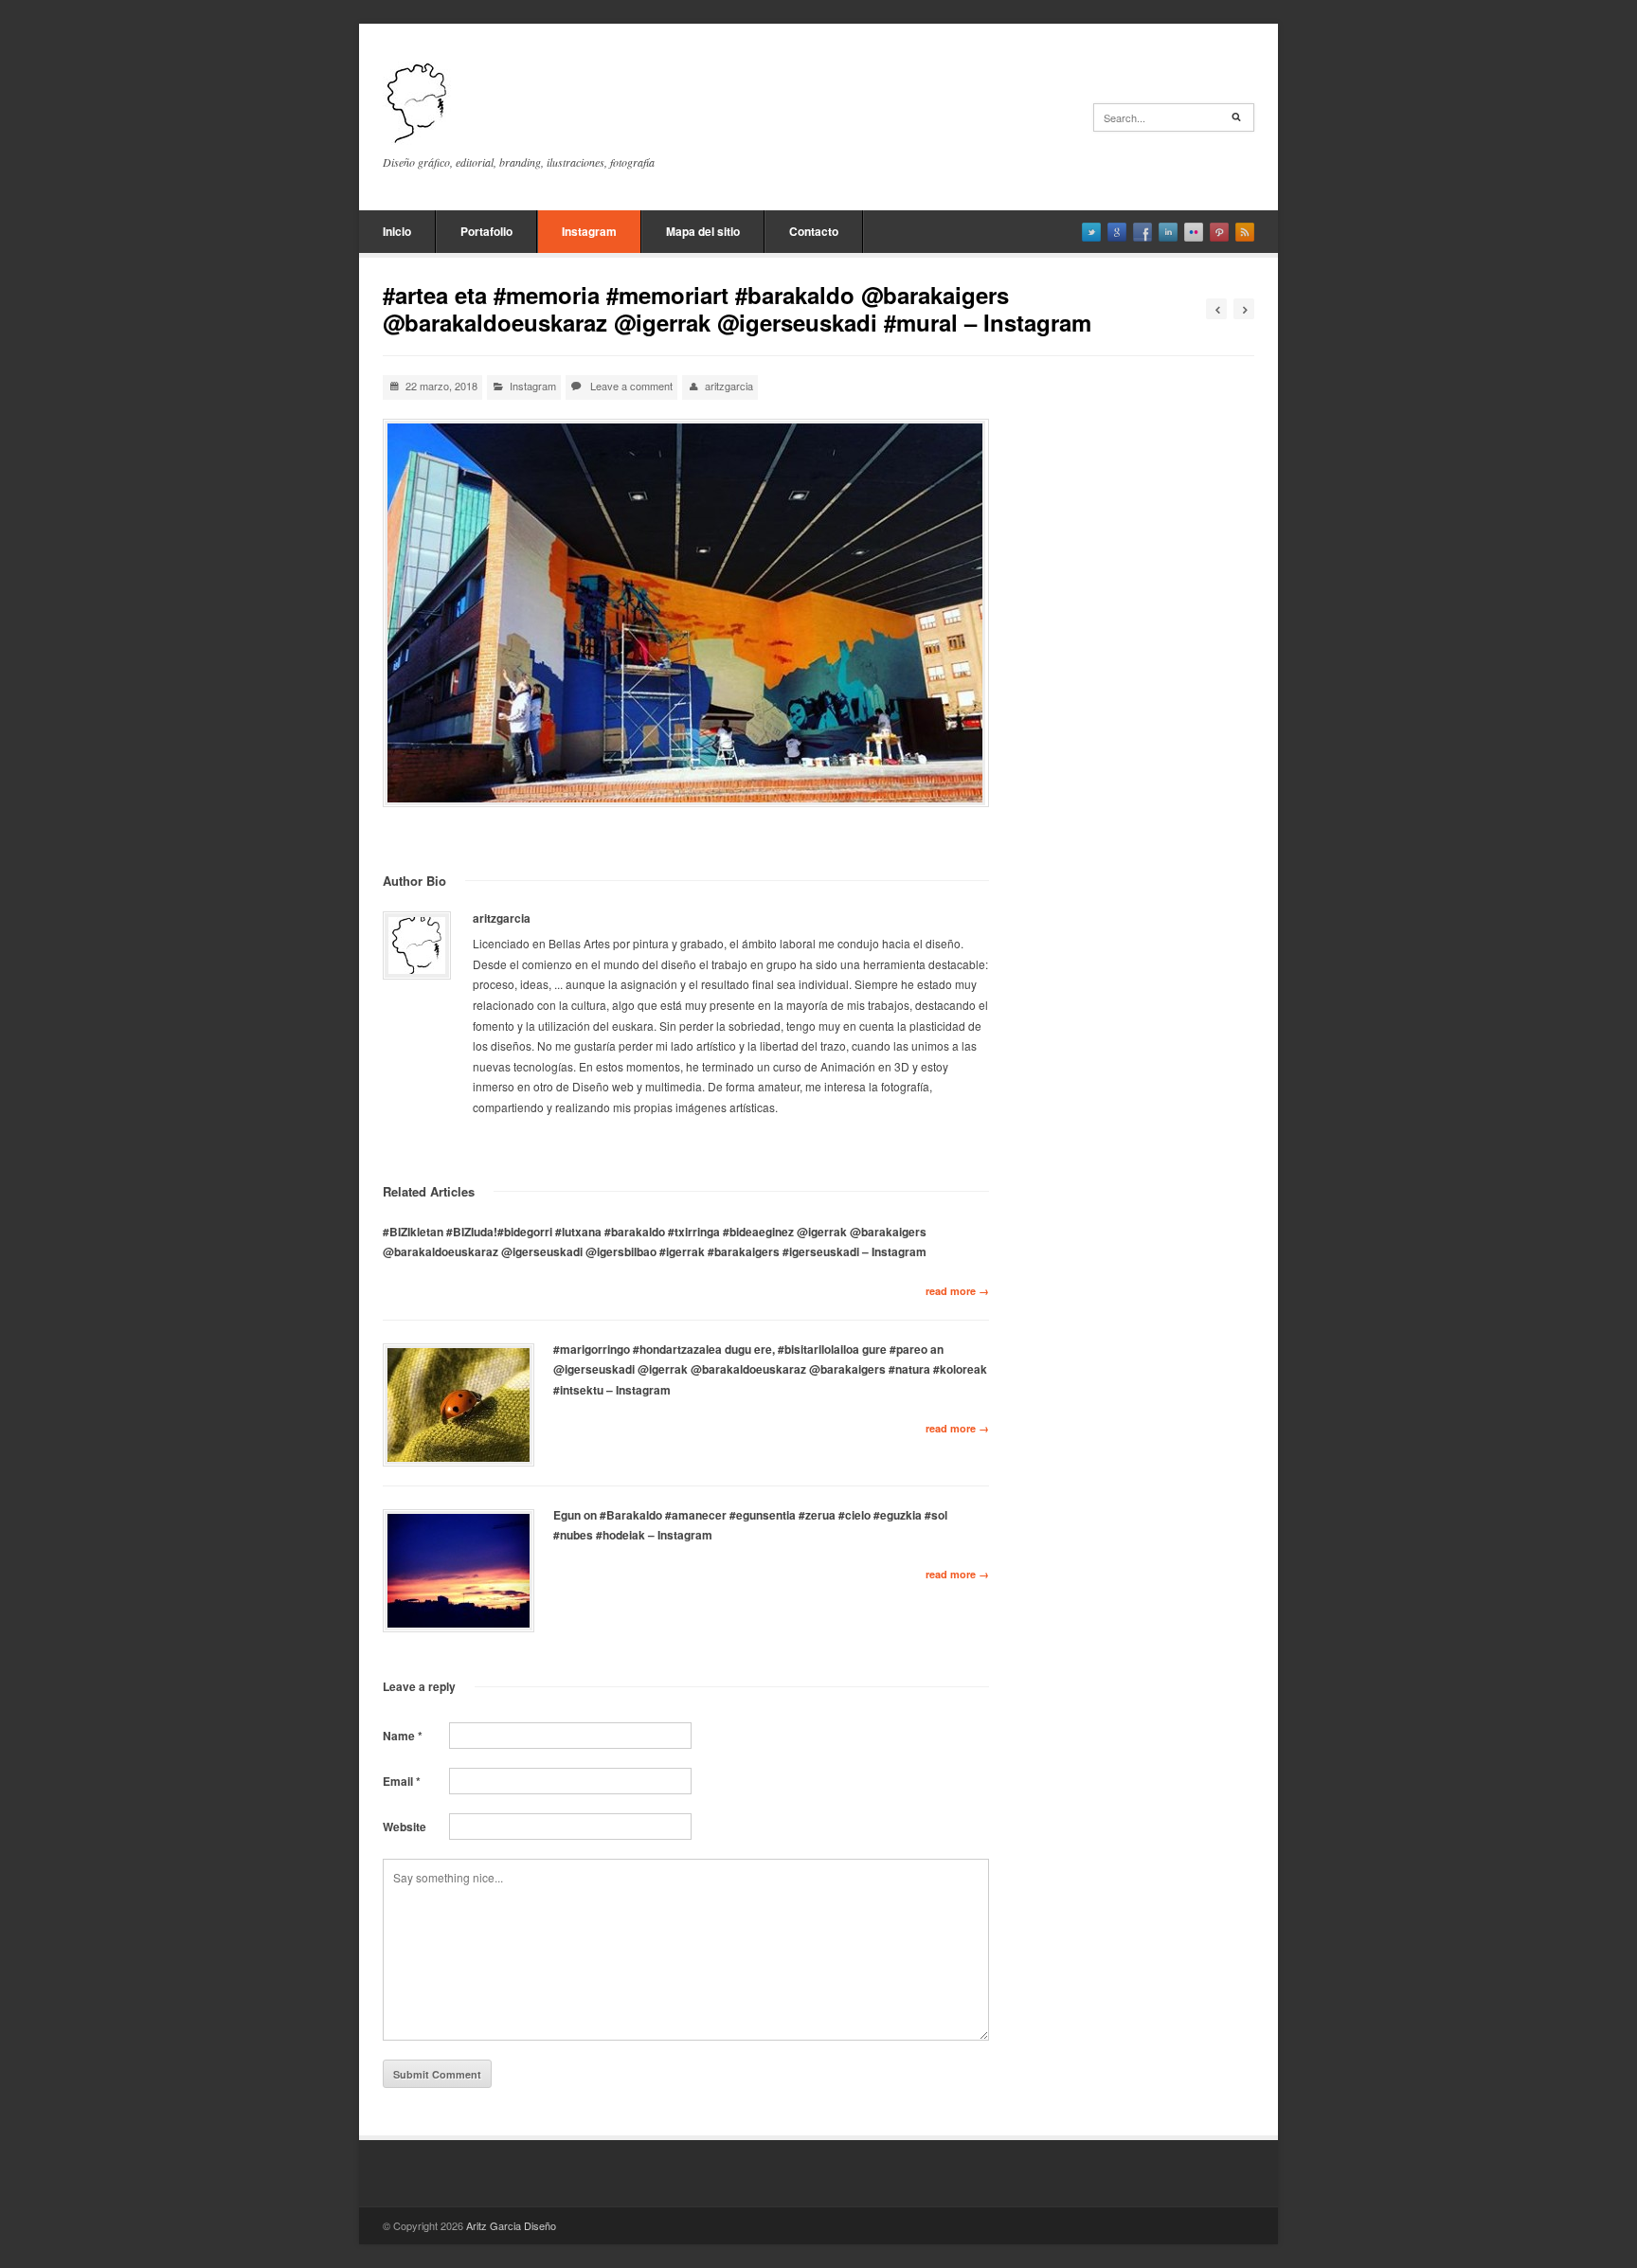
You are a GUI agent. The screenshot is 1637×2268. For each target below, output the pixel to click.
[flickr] (1194, 232)
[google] (1117, 232)
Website (405, 1827)
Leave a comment (631, 386)
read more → (957, 1291)
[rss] (1245, 232)
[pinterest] (1219, 232)
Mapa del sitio (703, 231)
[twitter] (1091, 232)
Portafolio (486, 231)
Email (402, 1781)
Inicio (397, 231)
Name (403, 1736)
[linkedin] (1168, 232)
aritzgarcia (729, 386)
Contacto (814, 231)
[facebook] (1142, 232)
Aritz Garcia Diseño (511, 2225)
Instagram (589, 231)
